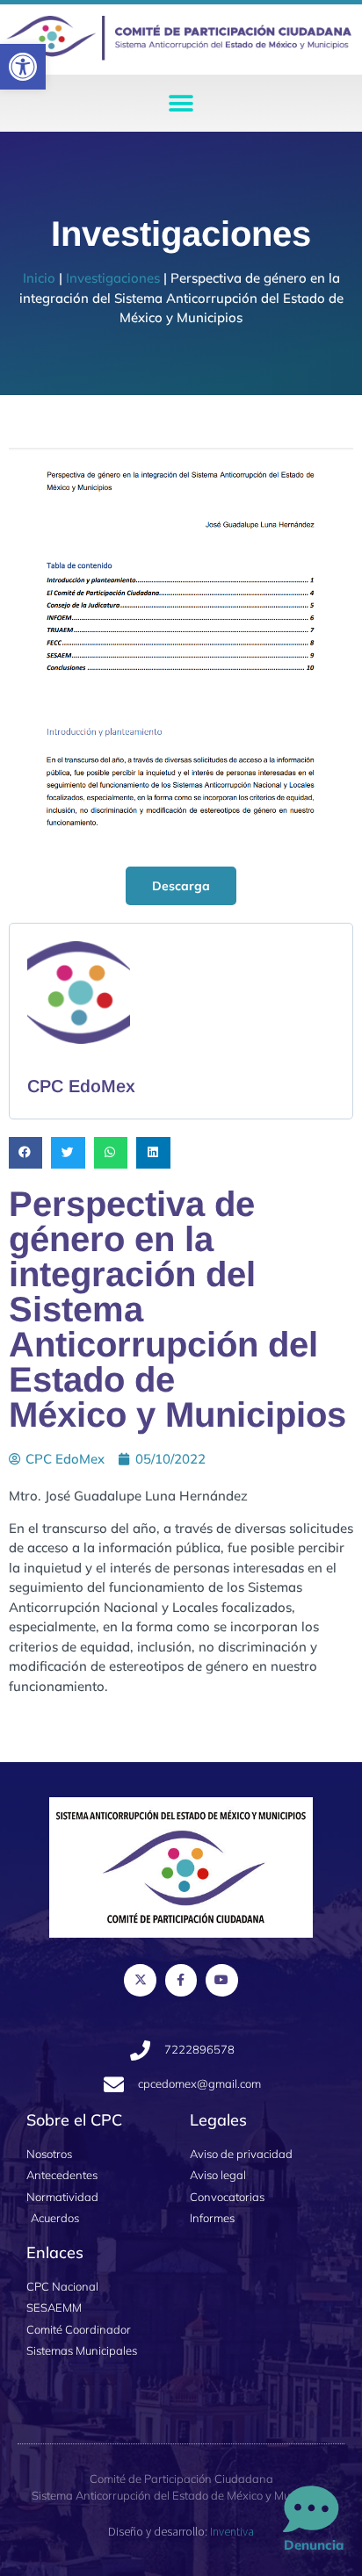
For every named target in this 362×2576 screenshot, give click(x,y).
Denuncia (314, 2545)
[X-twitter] (140, 1980)
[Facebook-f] (181, 1980)
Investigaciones (113, 278)
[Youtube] (221, 1980)
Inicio (39, 278)
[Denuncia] (311, 2510)
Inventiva (232, 2531)
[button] (23, 67)
